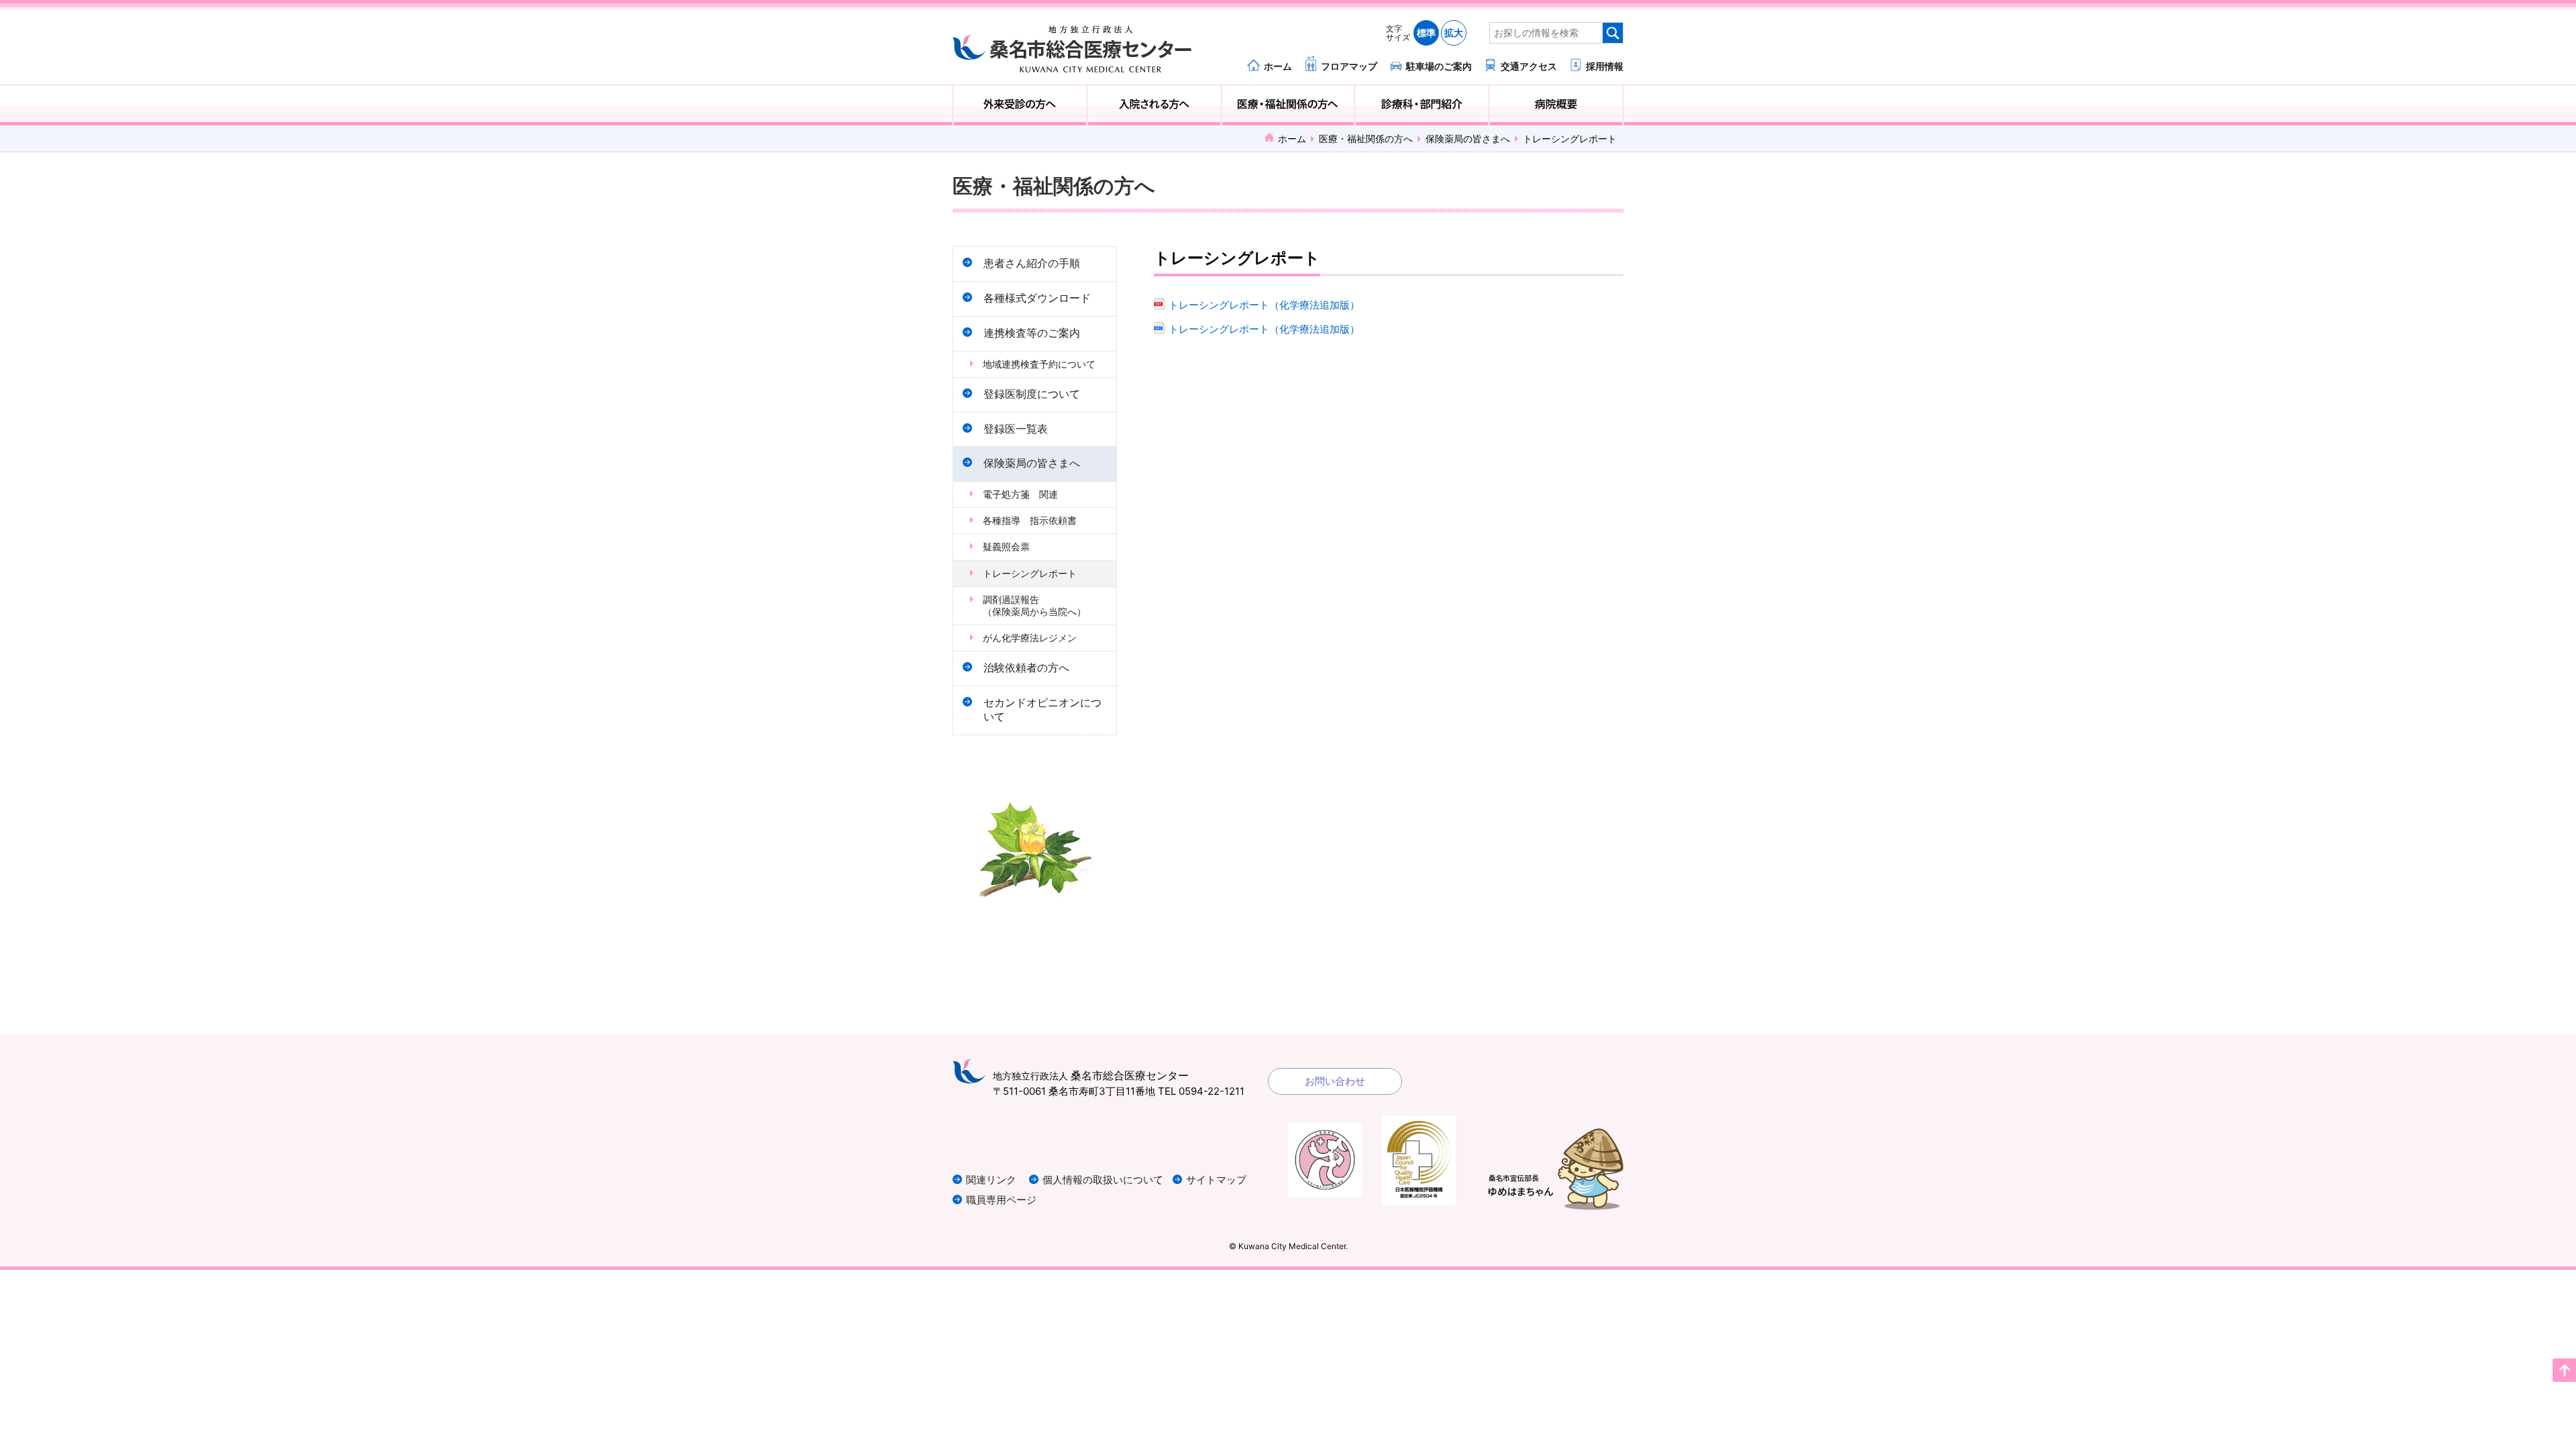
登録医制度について (1032, 394)
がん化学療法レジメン (1030, 638)
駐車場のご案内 (1439, 66)
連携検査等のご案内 (1032, 333)
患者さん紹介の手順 (1032, 263)
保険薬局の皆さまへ (1468, 139)
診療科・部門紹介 (1422, 105)
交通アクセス (1529, 66)
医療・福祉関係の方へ (1288, 105)
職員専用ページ (1001, 1200)
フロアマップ (1349, 66)
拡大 (1454, 33)
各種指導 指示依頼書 (1030, 520)
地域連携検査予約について (1039, 364)
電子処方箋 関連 (1020, 494)
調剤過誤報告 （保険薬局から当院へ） (1044, 605)
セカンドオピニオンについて (1042, 710)
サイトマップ (1216, 1180)
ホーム (1278, 66)
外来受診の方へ (1020, 105)
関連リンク (991, 1180)
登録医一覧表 (1016, 429)
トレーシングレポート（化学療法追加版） (1264, 305)
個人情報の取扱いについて (1103, 1180)
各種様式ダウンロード (1037, 298)
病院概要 (1556, 105)
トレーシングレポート (1030, 573)
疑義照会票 (1006, 546)
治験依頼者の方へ (1026, 668)
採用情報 (1605, 66)
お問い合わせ (1335, 1081)
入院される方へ (1154, 105)
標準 (1426, 33)
